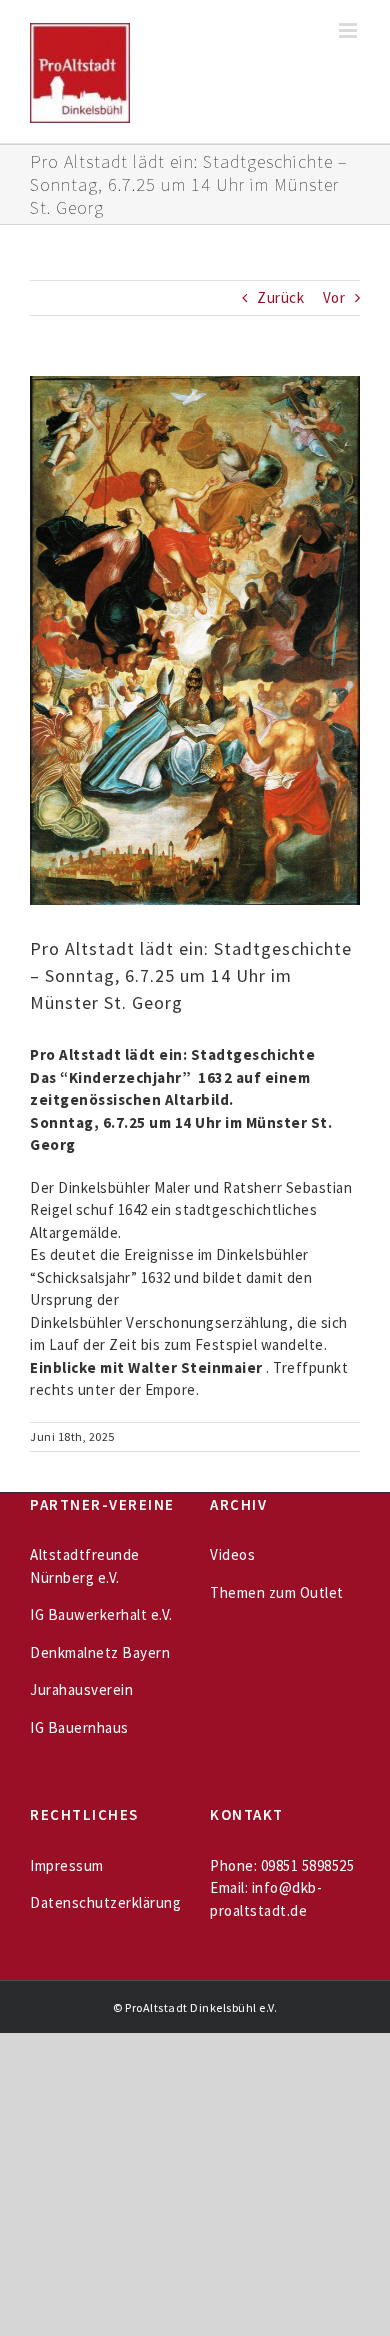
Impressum (67, 1865)
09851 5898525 (308, 1865)
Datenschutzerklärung (105, 1902)
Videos (232, 1554)
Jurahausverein (81, 1689)
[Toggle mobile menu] (350, 30)
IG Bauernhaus (79, 1727)
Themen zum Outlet (277, 1592)
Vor (334, 297)
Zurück (280, 297)
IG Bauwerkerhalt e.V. (101, 1614)
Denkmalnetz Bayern (100, 1652)
